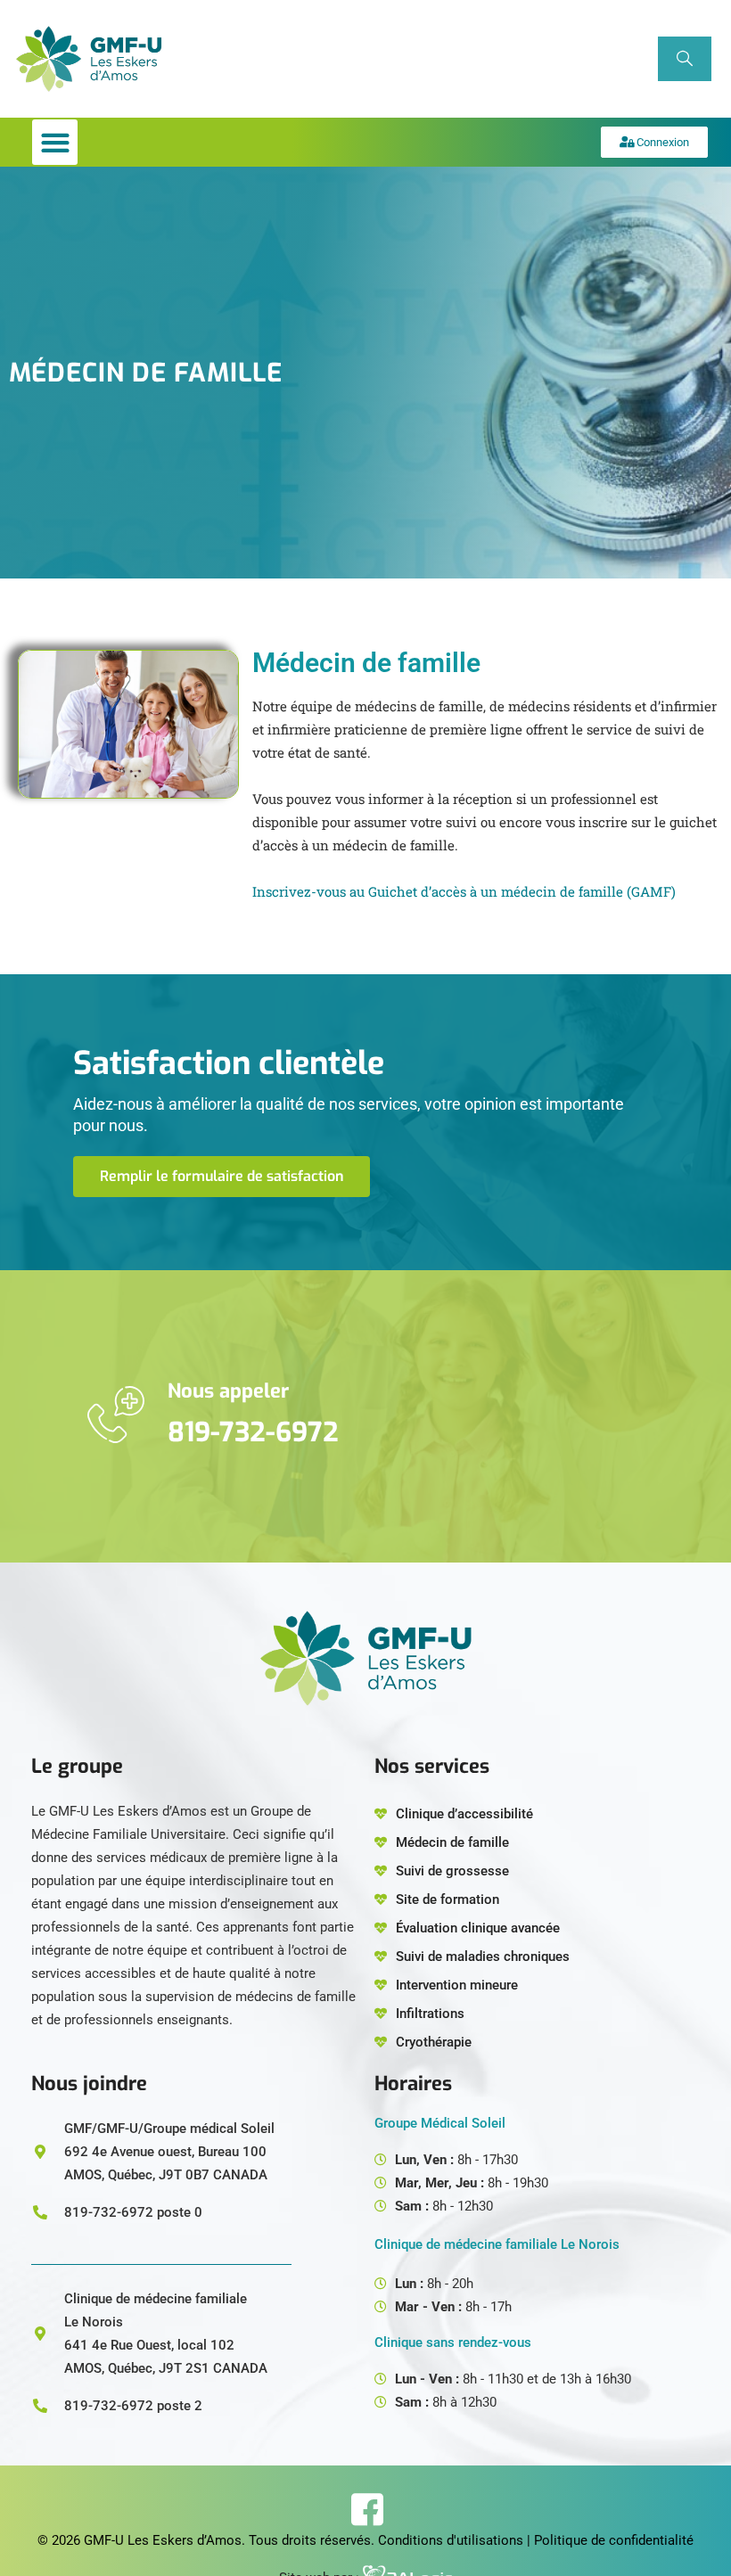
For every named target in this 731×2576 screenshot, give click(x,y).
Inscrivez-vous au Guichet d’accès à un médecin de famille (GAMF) (464, 891)
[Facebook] (366, 2509)
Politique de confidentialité (614, 2540)
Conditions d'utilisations (451, 2540)
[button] (55, 142)
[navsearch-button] (685, 59)
